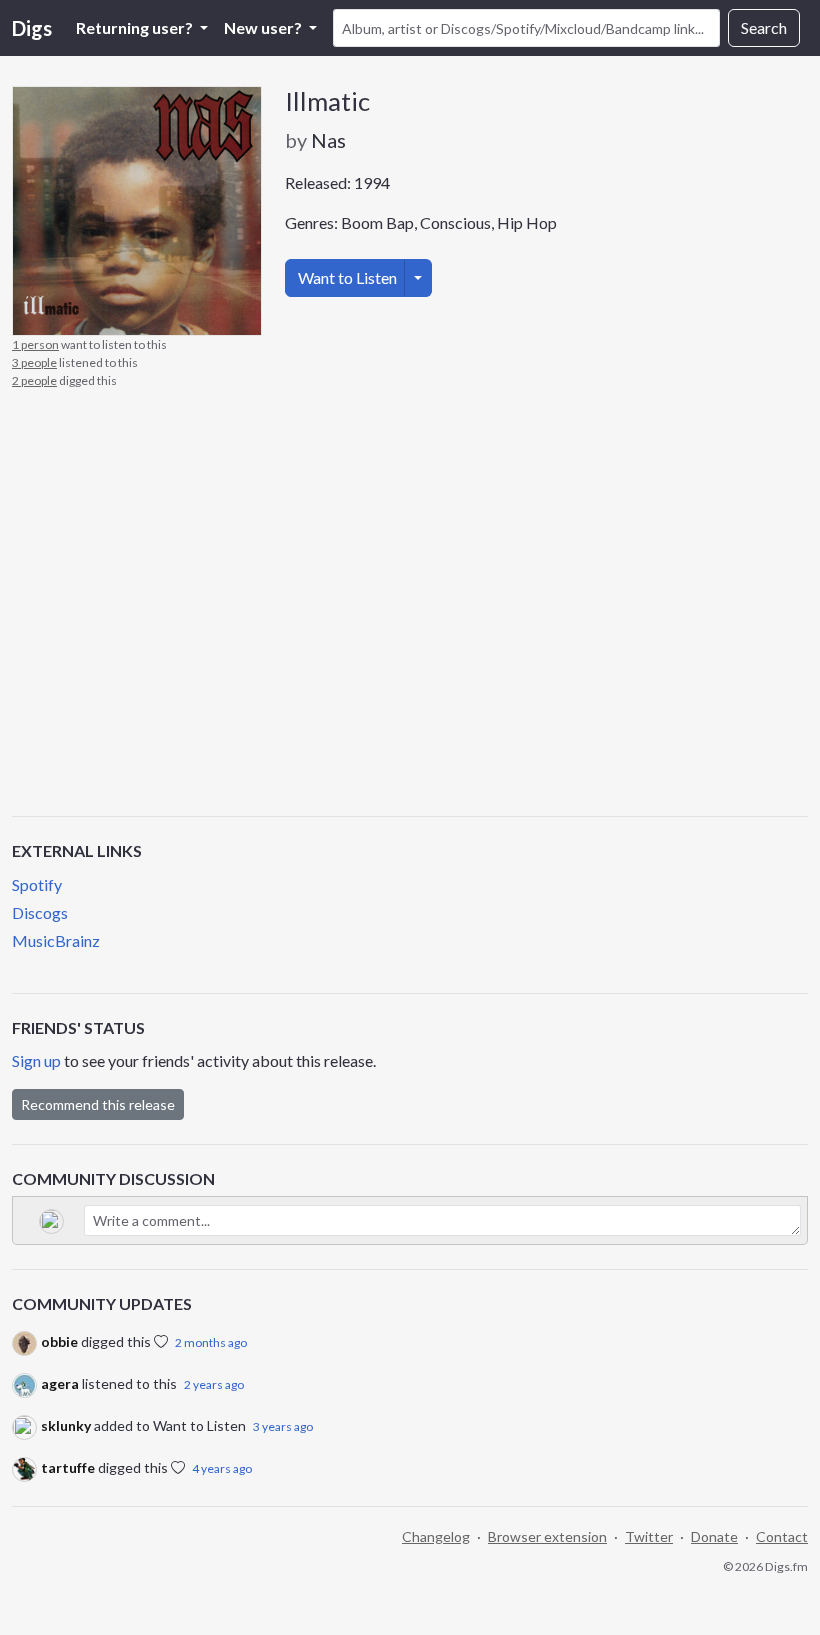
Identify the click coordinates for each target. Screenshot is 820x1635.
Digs (32, 28)
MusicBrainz (56, 940)
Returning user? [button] (136, 27)
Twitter (649, 1536)
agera (60, 1383)
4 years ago (222, 1468)
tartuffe (68, 1467)
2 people (34, 380)
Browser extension (547, 1536)
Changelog (436, 1536)
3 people (34, 362)
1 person (35, 344)
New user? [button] (264, 27)
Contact (782, 1536)
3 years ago (283, 1426)
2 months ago (211, 1342)
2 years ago (214, 1384)
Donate (714, 1536)
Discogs (40, 912)
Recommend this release (98, 1104)
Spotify (37, 884)
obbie (59, 1341)
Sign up (36, 1060)
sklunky (66, 1425)
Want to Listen (347, 277)
